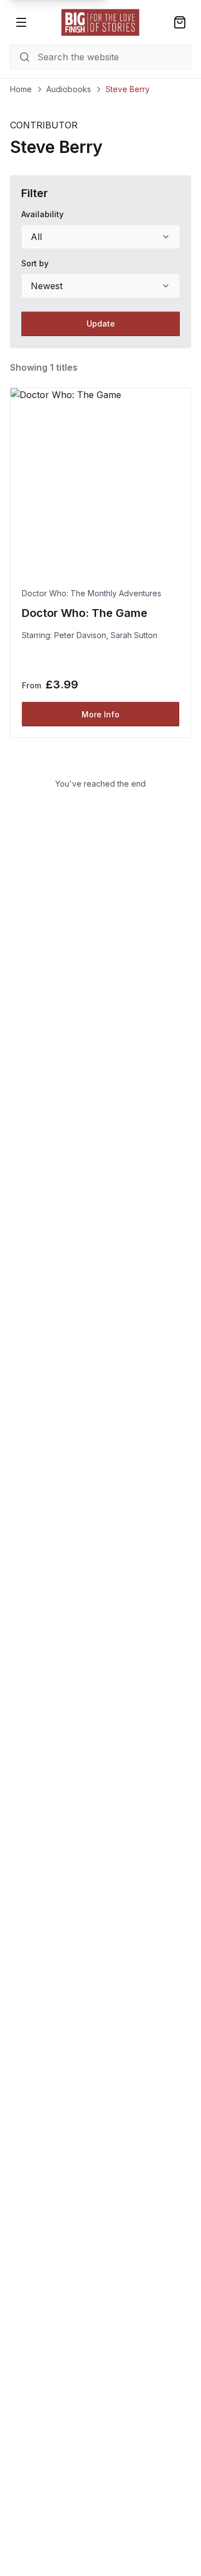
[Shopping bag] (180, 22)
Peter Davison (80, 635)
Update (101, 324)
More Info (100, 714)
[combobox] (100, 237)
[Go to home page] (100, 22)
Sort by (35, 263)
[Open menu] (21, 22)
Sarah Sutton (134, 635)
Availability (42, 214)
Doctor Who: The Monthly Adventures (92, 593)
